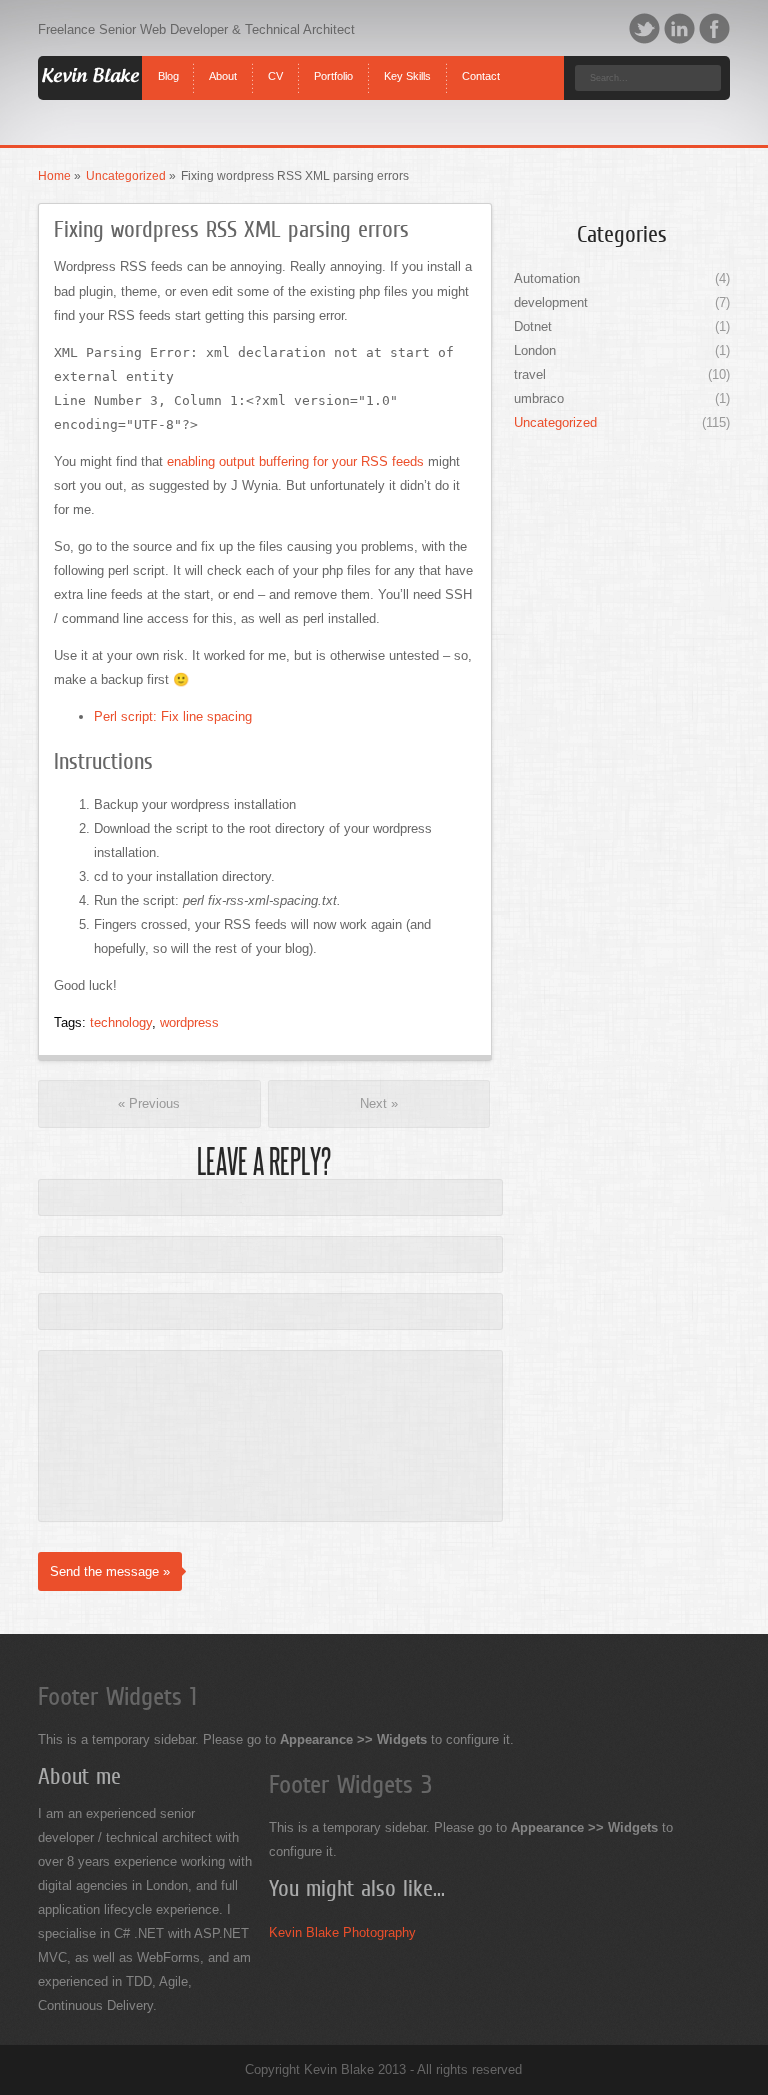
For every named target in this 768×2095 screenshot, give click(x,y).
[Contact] (481, 60)
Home (54, 176)
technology (121, 1022)
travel (530, 374)
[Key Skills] (408, 60)
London (535, 350)
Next (379, 1103)
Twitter (644, 28)
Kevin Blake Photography (342, 1932)
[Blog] (168, 60)
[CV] (276, 60)
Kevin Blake (90, 77)
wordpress (189, 1022)
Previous (149, 1103)
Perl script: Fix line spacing (173, 716)
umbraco (539, 398)
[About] (223, 60)
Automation (547, 278)
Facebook (714, 28)
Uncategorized (126, 176)
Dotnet (533, 326)
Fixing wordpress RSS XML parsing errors (231, 229)
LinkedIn (679, 28)
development (551, 302)
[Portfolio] (334, 60)
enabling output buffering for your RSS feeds (295, 461)
